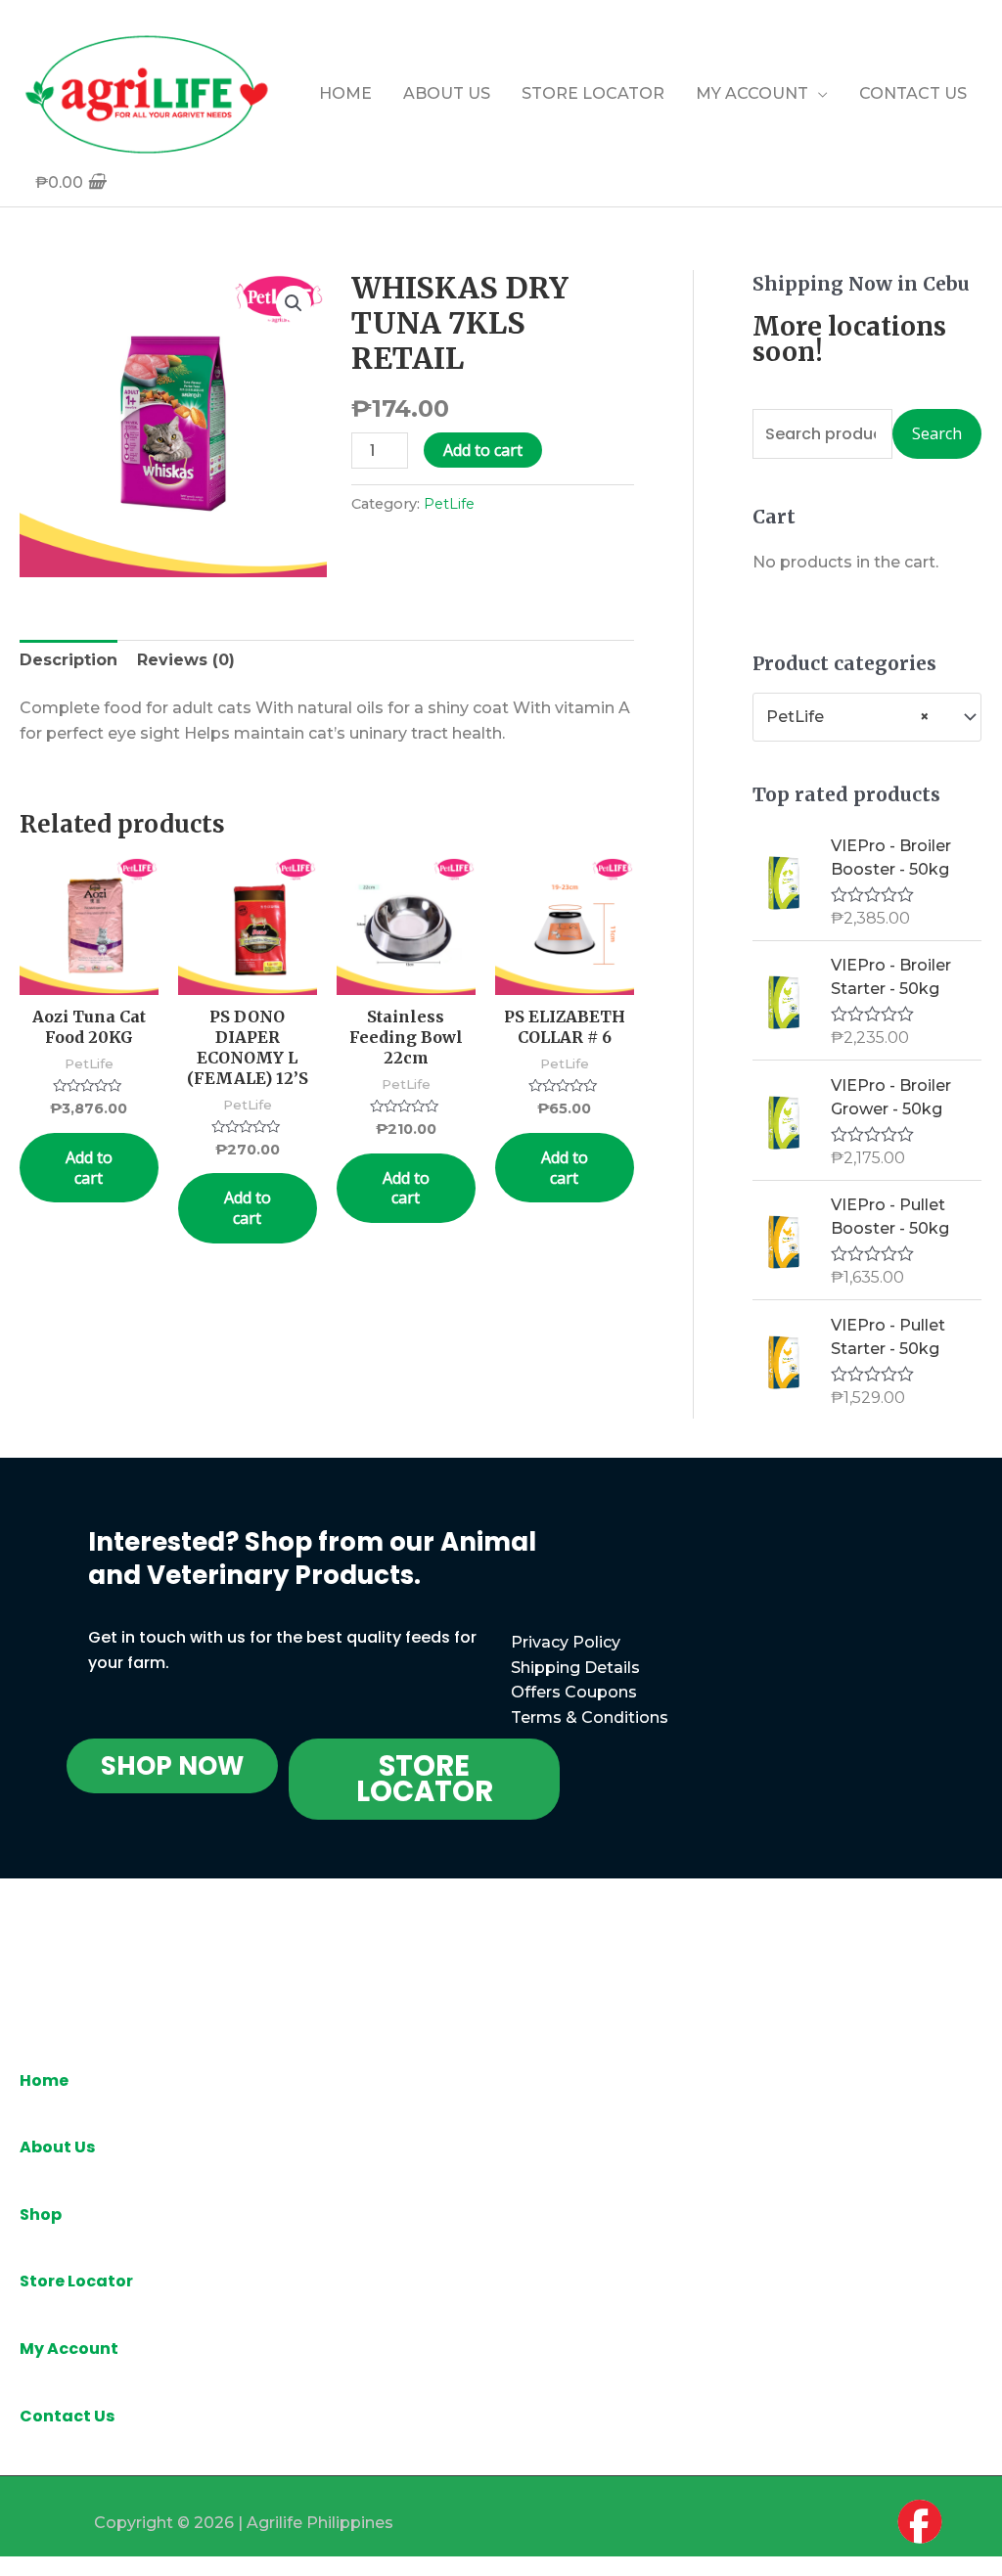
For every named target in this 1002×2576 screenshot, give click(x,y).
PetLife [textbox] (848, 717)
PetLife (449, 504)
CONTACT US (913, 93)
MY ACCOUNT (752, 93)
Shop (41, 2214)
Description (68, 660)
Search (937, 433)
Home (44, 2080)
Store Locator (76, 2281)
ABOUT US (447, 93)
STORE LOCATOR (593, 93)
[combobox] (867, 717)
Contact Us (67, 2416)
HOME (345, 93)
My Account (69, 2349)
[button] (172, 1766)
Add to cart (483, 450)
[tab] (68, 660)
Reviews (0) (186, 660)
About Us (57, 2147)
